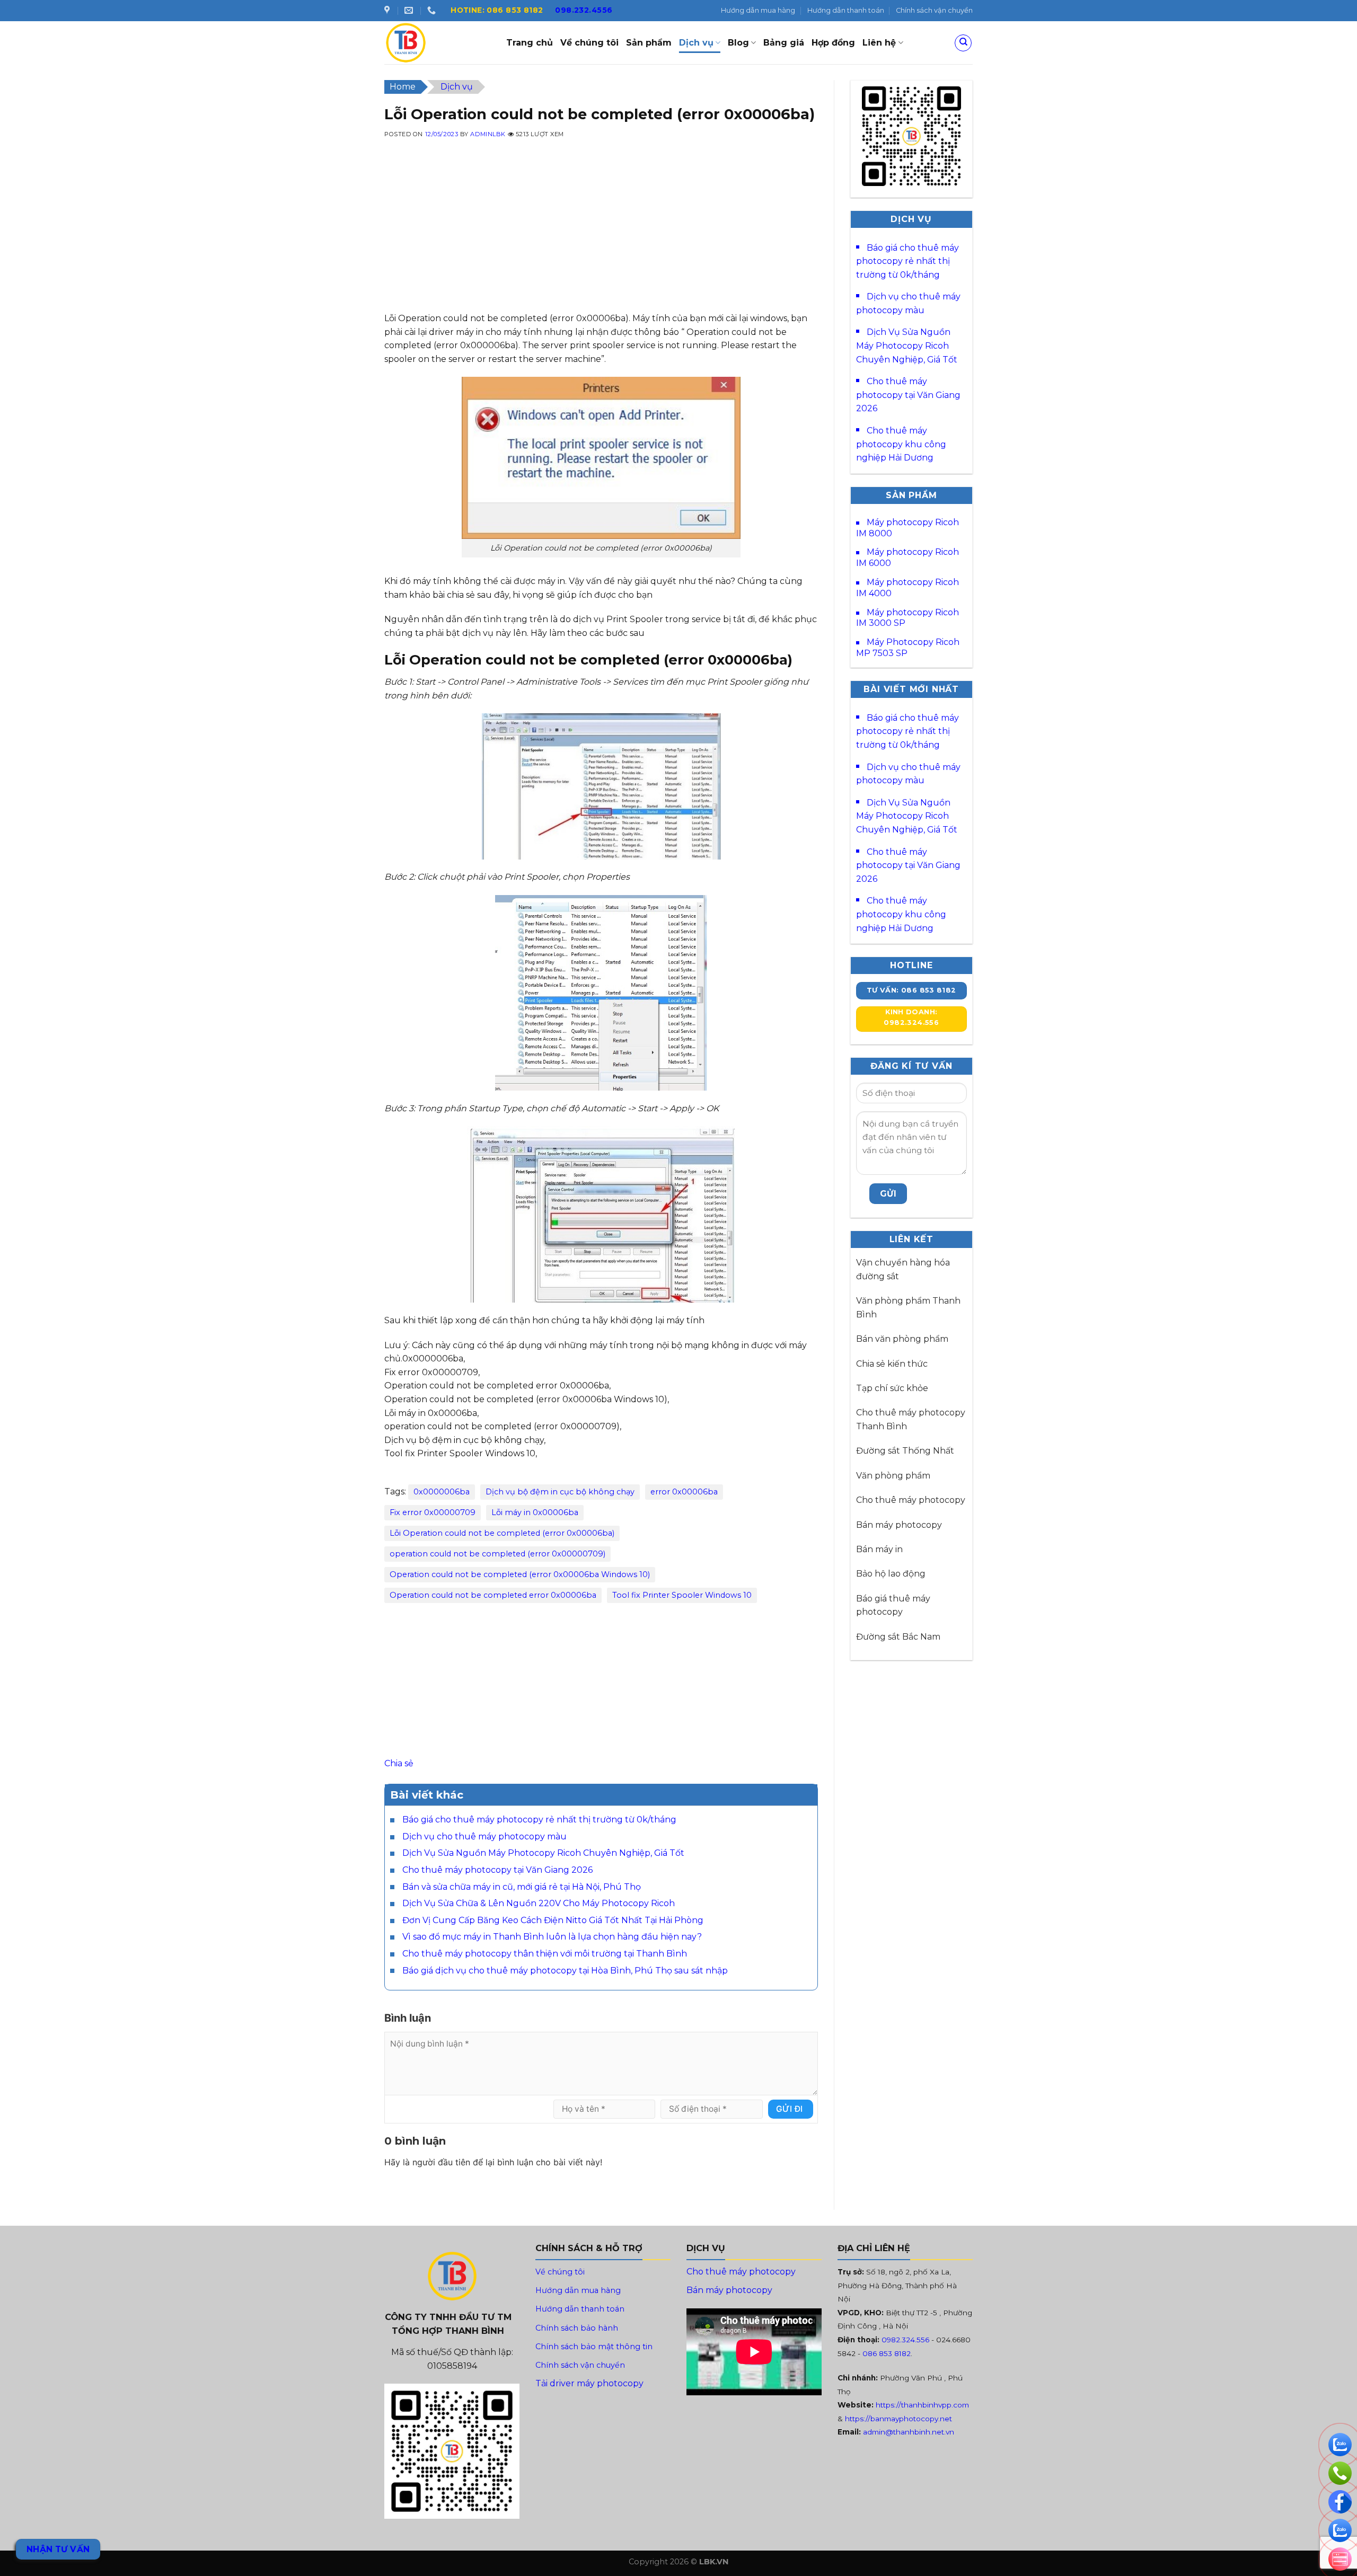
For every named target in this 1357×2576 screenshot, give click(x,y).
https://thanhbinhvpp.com (922, 2405)
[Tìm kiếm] (963, 43)
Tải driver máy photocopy (589, 2383)
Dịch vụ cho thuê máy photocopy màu (484, 1836)
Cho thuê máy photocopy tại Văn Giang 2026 (497, 1870)
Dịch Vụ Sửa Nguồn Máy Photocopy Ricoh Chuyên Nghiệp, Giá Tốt (543, 1853)
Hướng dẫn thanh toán (846, 10)
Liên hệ (879, 43)
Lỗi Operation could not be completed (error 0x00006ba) (502, 1533)
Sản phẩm (649, 43)
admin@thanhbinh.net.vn (909, 2432)
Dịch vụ (696, 43)
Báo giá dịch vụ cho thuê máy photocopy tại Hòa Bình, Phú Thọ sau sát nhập (565, 1971)
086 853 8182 (887, 2353)
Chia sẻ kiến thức (892, 1364)
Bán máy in (879, 1549)
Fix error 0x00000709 (433, 1512)
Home (403, 87)
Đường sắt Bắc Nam (898, 1637)
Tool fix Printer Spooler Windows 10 (682, 1595)
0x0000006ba (442, 1492)
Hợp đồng (833, 43)
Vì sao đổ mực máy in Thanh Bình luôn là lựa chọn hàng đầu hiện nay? (552, 1937)
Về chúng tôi (589, 43)
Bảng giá (784, 43)
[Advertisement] (601, 237)
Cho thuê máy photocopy (911, 1500)
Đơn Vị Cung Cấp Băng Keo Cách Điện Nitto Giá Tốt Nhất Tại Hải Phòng (553, 1920)
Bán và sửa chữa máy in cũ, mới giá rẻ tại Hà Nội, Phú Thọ (522, 1887)
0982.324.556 (905, 2340)
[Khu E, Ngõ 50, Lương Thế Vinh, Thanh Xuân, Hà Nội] (388, 10)
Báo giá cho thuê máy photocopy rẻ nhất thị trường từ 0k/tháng (539, 1820)
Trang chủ (530, 43)
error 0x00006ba (684, 1492)
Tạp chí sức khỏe (892, 1388)
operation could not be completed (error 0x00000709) (497, 1554)
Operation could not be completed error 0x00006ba (493, 1595)
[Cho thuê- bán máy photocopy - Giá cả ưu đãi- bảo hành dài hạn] (437, 43)
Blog (738, 43)
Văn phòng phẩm (893, 1476)
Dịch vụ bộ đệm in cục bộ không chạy (560, 1492)
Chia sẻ (399, 1763)
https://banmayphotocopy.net (898, 2419)
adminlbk (488, 134)
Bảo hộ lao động (891, 1574)
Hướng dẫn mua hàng (758, 10)
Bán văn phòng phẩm (902, 1339)
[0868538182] (433, 10)
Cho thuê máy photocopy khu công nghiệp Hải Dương (901, 444)
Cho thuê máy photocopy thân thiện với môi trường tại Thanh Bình (545, 1954)
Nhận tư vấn (58, 2549)
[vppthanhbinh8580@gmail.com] (410, 10)
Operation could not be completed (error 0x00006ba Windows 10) (520, 1574)
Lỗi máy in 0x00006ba (535, 1512)
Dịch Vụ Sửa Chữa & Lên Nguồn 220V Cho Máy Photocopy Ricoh (539, 1903)
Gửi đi (790, 2109)
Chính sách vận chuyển (934, 10)
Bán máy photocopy (899, 1525)
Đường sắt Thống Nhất (905, 1451)
